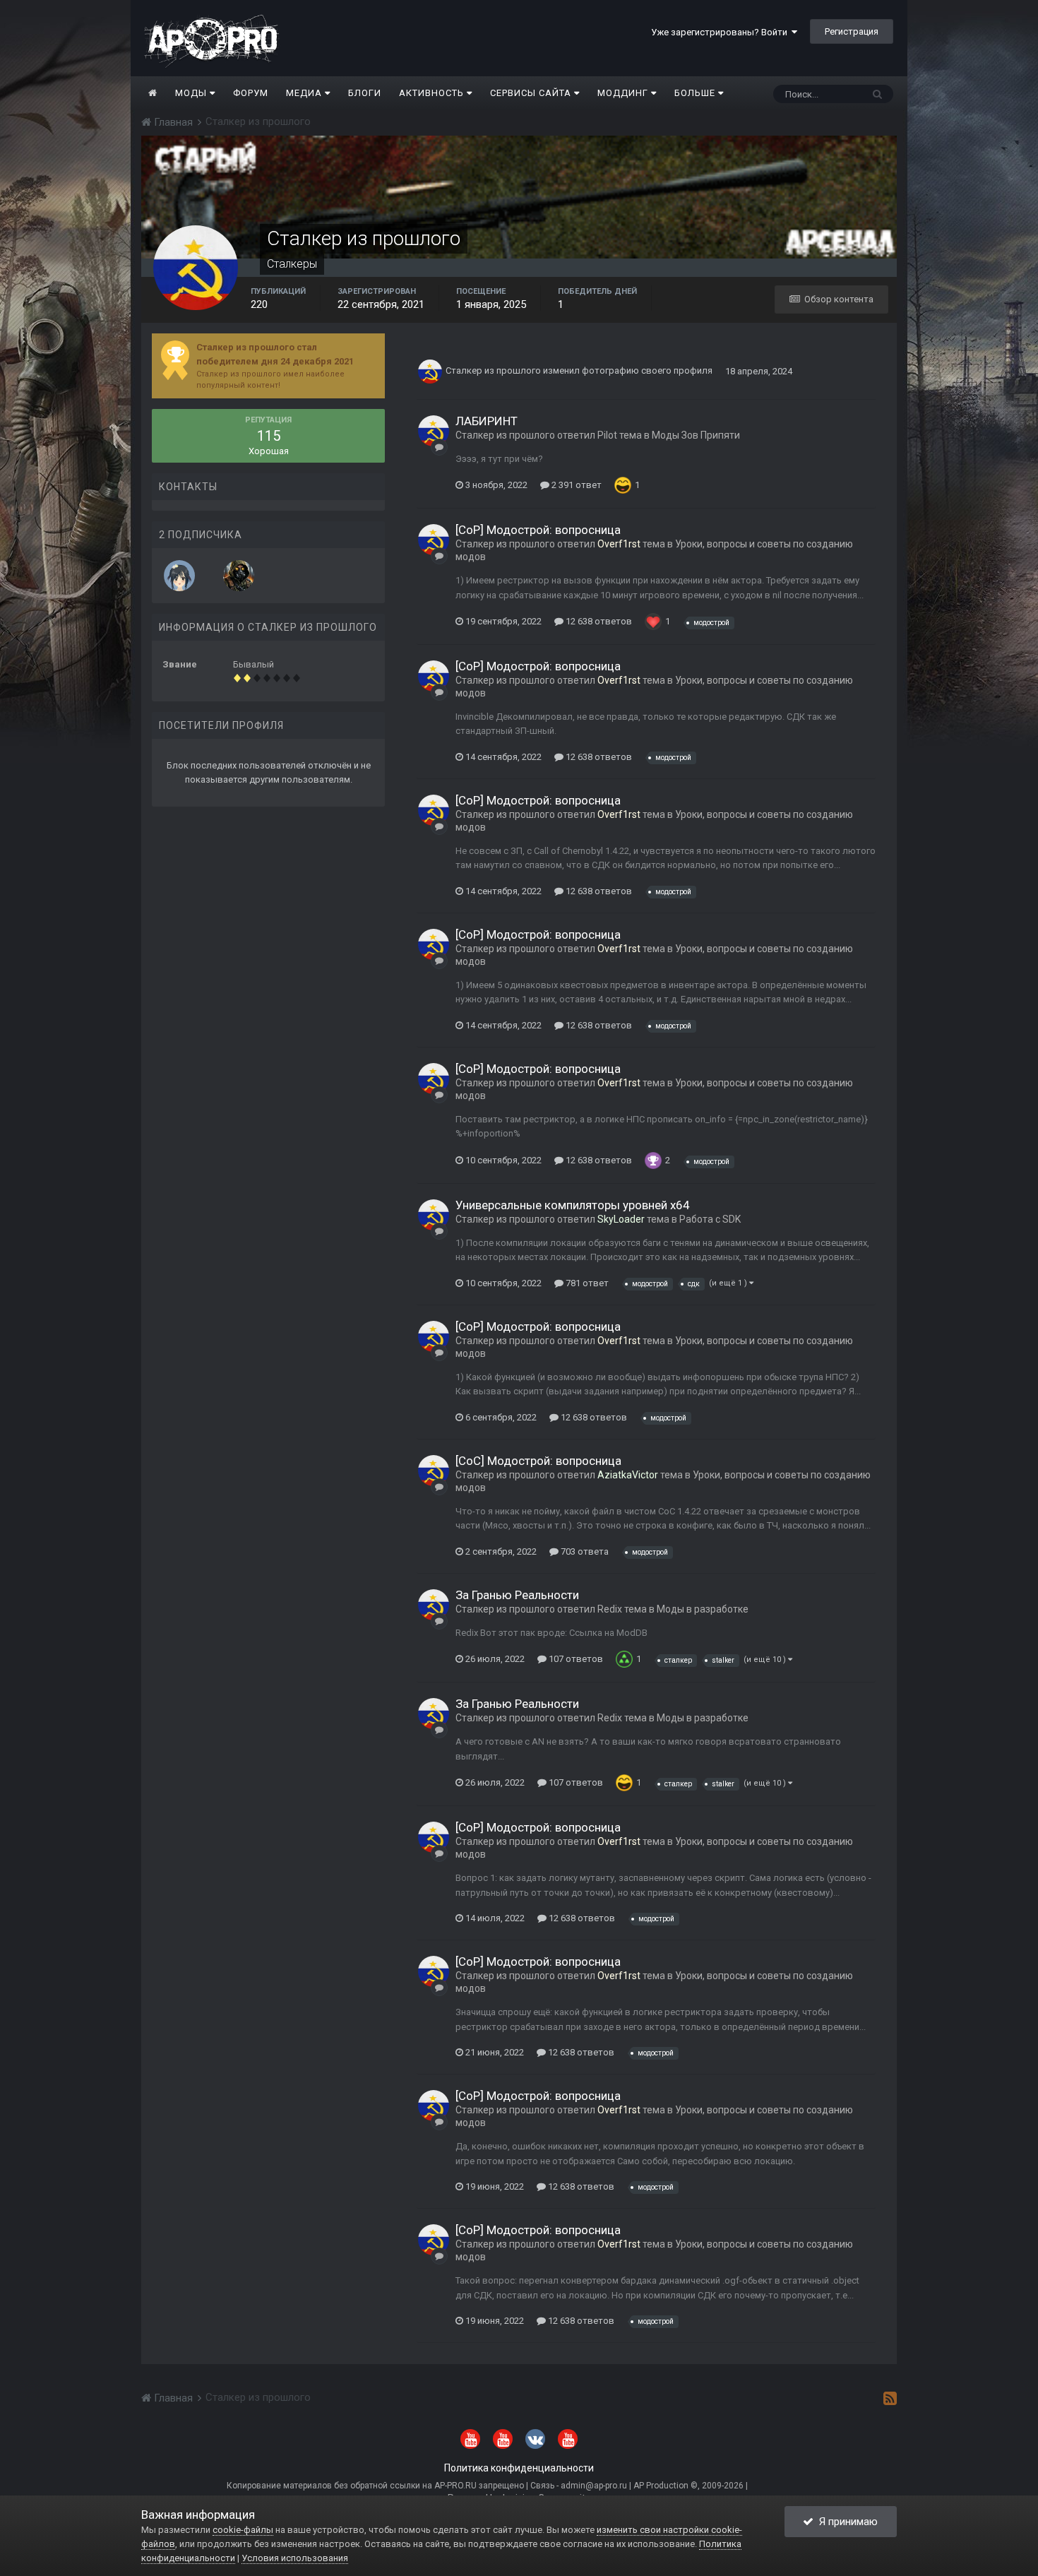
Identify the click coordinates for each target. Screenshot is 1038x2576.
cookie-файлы (243, 2530)
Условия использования (295, 2558)
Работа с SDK (710, 1219)
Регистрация (852, 31)
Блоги (365, 93)
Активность (433, 93)
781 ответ (586, 1283)
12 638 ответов (598, 621)
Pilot (607, 435)
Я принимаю (846, 2522)
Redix (610, 1609)
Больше (695, 93)
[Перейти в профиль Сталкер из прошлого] (430, 372)
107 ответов (575, 1659)
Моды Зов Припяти (696, 435)
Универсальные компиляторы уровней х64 (573, 1205)
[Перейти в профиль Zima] (179, 576)
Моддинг (624, 93)
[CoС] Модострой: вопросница (538, 1461)
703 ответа (584, 1551)
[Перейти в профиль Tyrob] (239, 576)
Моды (192, 93)
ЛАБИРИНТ (487, 421)
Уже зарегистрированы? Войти (721, 32)
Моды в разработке (703, 1609)
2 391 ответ (575, 485)
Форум (251, 93)
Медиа (305, 93)
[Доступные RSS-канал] (890, 2398)
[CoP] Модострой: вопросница (538, 530)
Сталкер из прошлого (493, 371)
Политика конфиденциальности (519, 2468)
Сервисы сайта (532, 93)
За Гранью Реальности (517, 1595)
